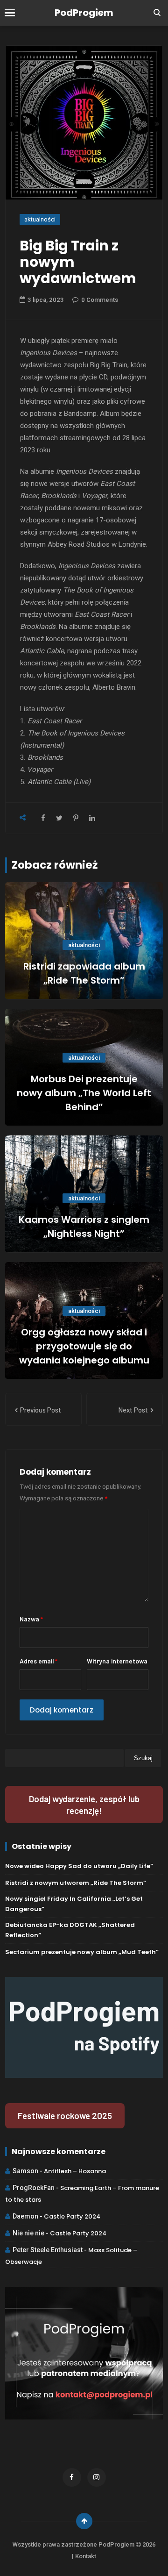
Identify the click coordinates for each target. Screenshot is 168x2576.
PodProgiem (84, 13)
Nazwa (31, 1619)
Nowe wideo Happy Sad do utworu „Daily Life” (79, 1866)
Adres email (38, 1661)
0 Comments (100, 300)
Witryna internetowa (117, 1661)
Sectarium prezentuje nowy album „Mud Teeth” (82, 1952)
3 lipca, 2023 (46, 300)
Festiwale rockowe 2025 (65, 2116)
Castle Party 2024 (72, 2216)
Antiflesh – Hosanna (75, 2171)
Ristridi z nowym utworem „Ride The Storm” (76, 1883)
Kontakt (86, 2556)
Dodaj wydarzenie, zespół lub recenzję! (84, 1805)
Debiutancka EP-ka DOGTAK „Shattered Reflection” (70, 1930)
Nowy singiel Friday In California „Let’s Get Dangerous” (74, 1904)
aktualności (40, 219)
